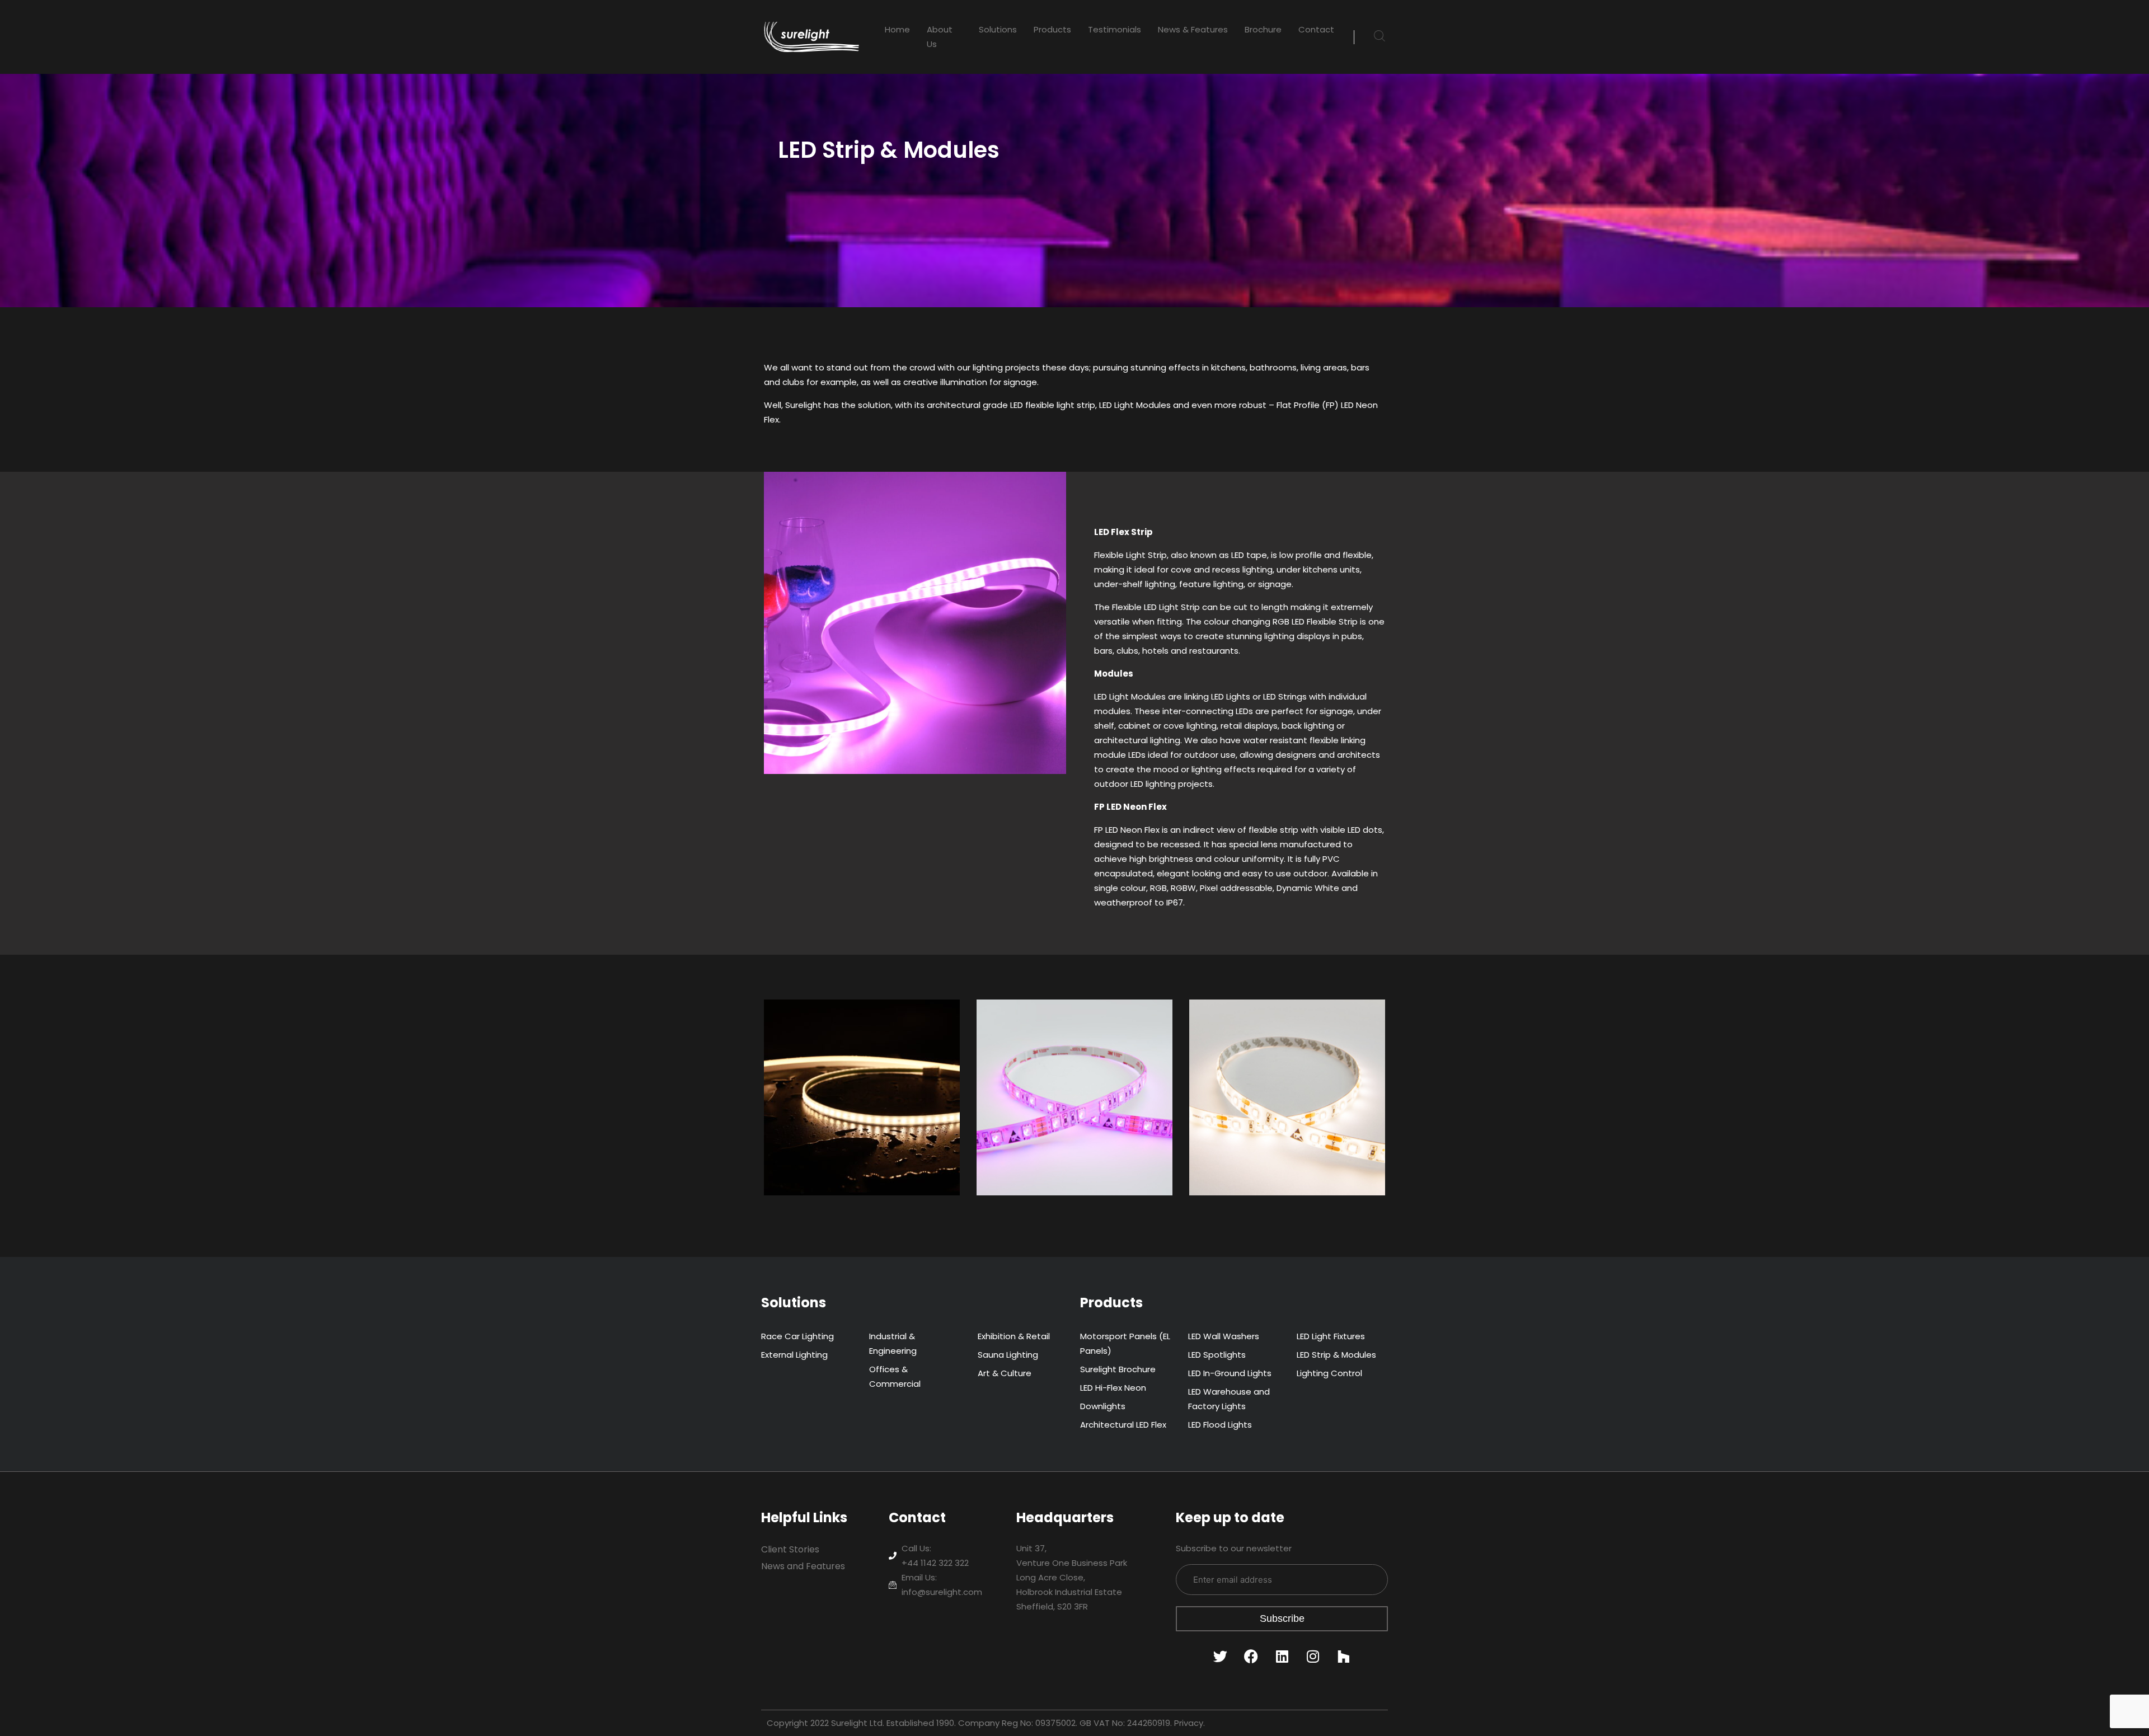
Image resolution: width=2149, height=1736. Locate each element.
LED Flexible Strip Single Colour (1275, 1042)
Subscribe (1282, 1618)
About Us (940, 37)
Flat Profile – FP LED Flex (851, 1035)
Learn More (810, 1169)
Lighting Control (1329, 1373)
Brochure (1263, 29)
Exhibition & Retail (1014, 1336)
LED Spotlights (1217, 1355)
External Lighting (794, 1355)
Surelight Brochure (1118, 1369)
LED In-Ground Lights (1230, 1373)
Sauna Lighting (1008, 1355)
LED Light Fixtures (1331, 1336)
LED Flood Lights (1220, 1425)
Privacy (1189, 1723)
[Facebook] (1251, 1657)
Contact (1316, 29)
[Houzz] (1344, 1657)
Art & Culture (1005, 1373)
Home (897, 29)
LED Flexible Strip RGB (1056, 1035)
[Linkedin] (1282, 1657)
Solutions (998, 29)
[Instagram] (1313, 1657)
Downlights (1103, 1406)
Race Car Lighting (797, 1336)
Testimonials (1115, 29)
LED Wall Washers (1224, 1336)
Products (1052, 29)
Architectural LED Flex (1123, 1425)
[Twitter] (1221, 1657)
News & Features (1193, 29)
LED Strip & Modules (1336, 1355)
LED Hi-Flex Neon (1113, 1388)
